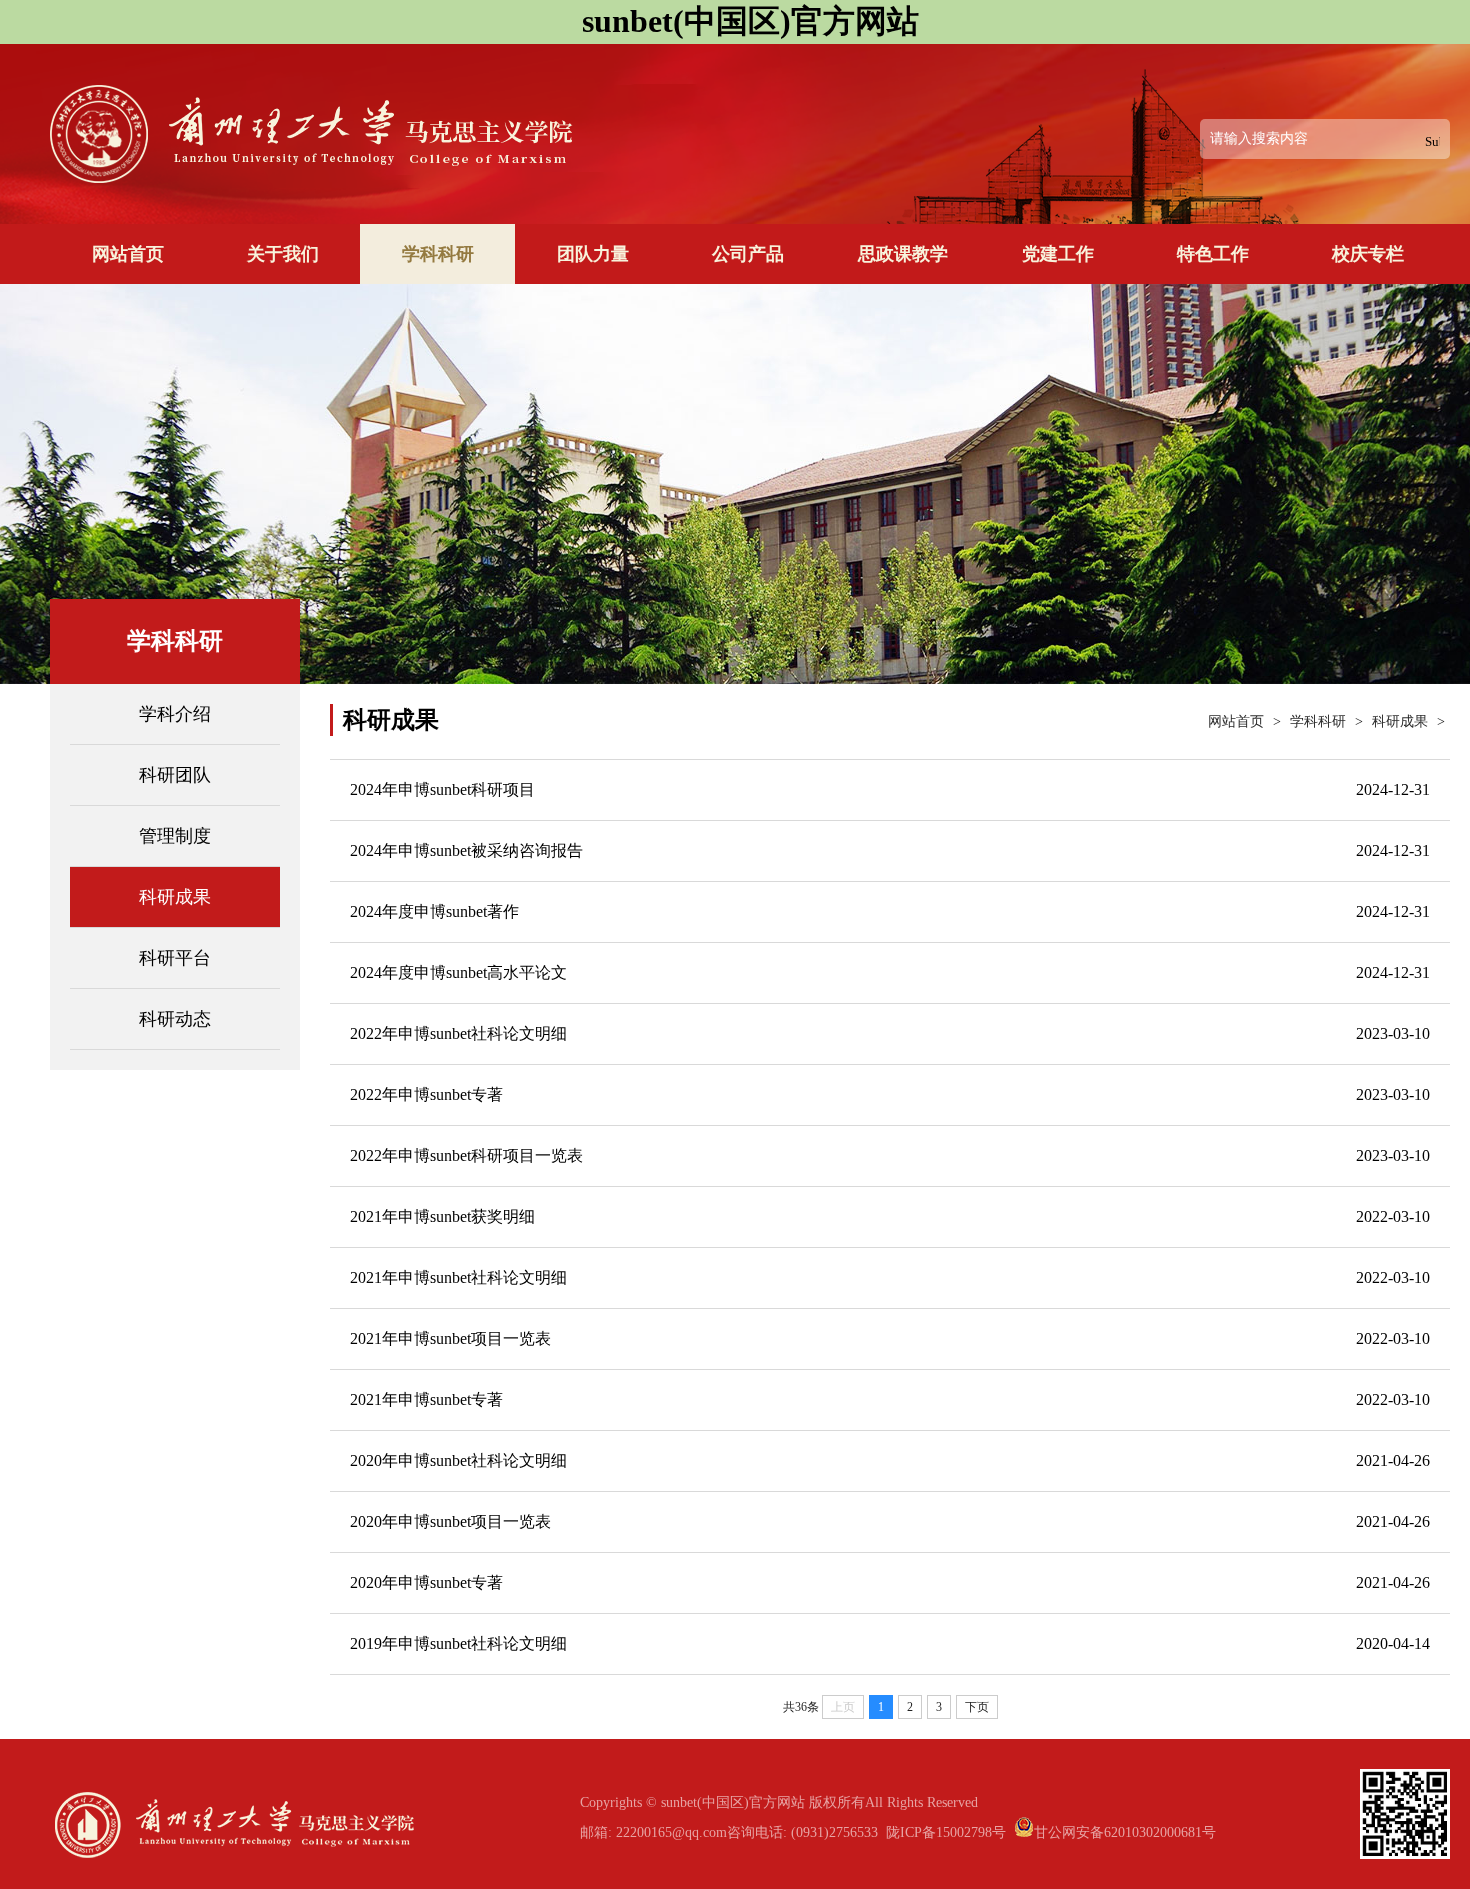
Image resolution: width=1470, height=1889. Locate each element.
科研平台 (175, 958)
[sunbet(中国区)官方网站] (391, 173)
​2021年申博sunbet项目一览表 (450, 1338)
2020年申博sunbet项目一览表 (450, 1521)
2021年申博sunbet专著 (426, 1399)
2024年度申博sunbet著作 (434, 911)
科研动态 (175, 1019)
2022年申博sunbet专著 (426, 1094)
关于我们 (283, 254)
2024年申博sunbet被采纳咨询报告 (466, 850)
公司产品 (748, 254)
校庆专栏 (1368, 254)
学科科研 (438, 254)
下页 (977, 1707)
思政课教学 (903, 254)
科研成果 (175, 897)
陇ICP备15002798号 (946, 1832)
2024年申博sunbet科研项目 (442, 789)
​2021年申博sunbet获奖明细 (442, 1216)
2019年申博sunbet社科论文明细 (458, 1643)
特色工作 (1213, 254)
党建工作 (1058, 254)
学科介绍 (175, 714)
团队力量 (593, 254)
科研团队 (175, 775)
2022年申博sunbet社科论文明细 (458, 1033)
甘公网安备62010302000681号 (1125, 1832)
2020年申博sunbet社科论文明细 (458, 1460)
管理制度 (175, 836)
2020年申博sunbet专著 (426, 1582)
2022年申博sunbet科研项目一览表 (466, 1155)
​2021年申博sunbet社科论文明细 (458, 1277)
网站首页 (128, 254)
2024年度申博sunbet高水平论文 (458, 972)
